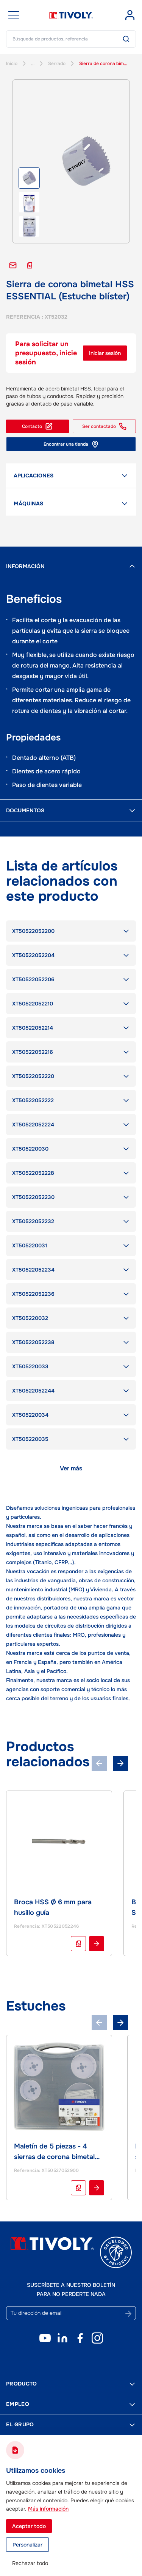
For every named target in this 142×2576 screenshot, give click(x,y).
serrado (57, 64)
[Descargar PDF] (30, 265)
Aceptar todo (29, 2526)
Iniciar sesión (105, 353)
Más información (48, 2509)
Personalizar (27, 2545)
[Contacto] (13, 265)
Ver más (71, 1468)
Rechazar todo (30, 2563)
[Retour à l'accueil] (71, 15)
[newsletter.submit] (128, 2314)
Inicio (12, 64)
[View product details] (97, 1944)
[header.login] (130, 15)
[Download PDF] (78, 1944)
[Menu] (14, 15)
